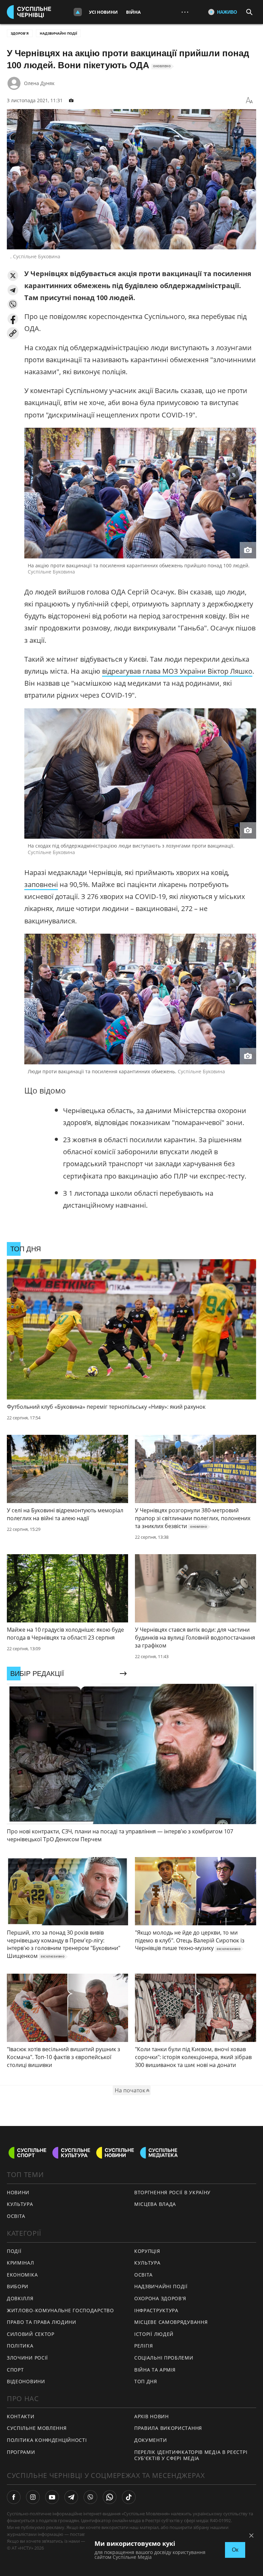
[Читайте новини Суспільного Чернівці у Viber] (90, 2497)
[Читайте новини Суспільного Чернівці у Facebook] (14, 2497)
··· (185, 12)
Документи (151, 2440)
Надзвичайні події (58, 33)
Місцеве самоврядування (171, 2322)
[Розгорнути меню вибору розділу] (78, 12)
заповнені (41, 884)
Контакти (21, 2416)
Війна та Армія (155, 2370)
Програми (21, 2452)
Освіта (143, 2275)
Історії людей (154, 2334)
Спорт (15, 2370)
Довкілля (20, 2298)
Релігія (144, 2346)
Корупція (147, 2251)
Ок (235, 2550)
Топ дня (146, 2381)
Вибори (18, 2286)
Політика (20, 2346)
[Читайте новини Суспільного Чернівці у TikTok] (129, 2497)
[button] (13, 276)
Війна (133, 12)
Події (14, 2251)
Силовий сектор (31, 2334)
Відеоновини (26, 2381)
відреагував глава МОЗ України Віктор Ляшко (177, 671)
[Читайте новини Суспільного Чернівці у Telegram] (71, 2497)
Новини (18, 2192)
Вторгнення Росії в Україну (172, 2192)
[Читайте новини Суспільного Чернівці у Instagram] (33, 2497)
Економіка (22, 2275)
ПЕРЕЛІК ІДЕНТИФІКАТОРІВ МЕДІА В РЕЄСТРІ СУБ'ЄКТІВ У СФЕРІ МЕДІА (191, 2455)
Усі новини (103, 12)
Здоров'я (20, 33)
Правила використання (168, 2428)
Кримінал (21, 2263)
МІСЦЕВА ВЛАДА (155, 2204)
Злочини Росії (27, 2358)
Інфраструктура (156, 2310)
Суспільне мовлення (37, 2428)
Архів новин (152, 2416)
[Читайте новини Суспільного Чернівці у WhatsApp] (110, 2497)
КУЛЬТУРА (20, 2204)
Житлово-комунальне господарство (60, 2310)
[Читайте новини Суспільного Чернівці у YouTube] (52, 2497)
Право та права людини (42, 2322)
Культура (147, 2263)
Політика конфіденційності (47, 2440)
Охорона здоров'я (160, 2298)
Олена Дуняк (39, 83)
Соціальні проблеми (164, 2358)
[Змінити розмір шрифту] (249, 101)
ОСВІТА (16, 2216)
